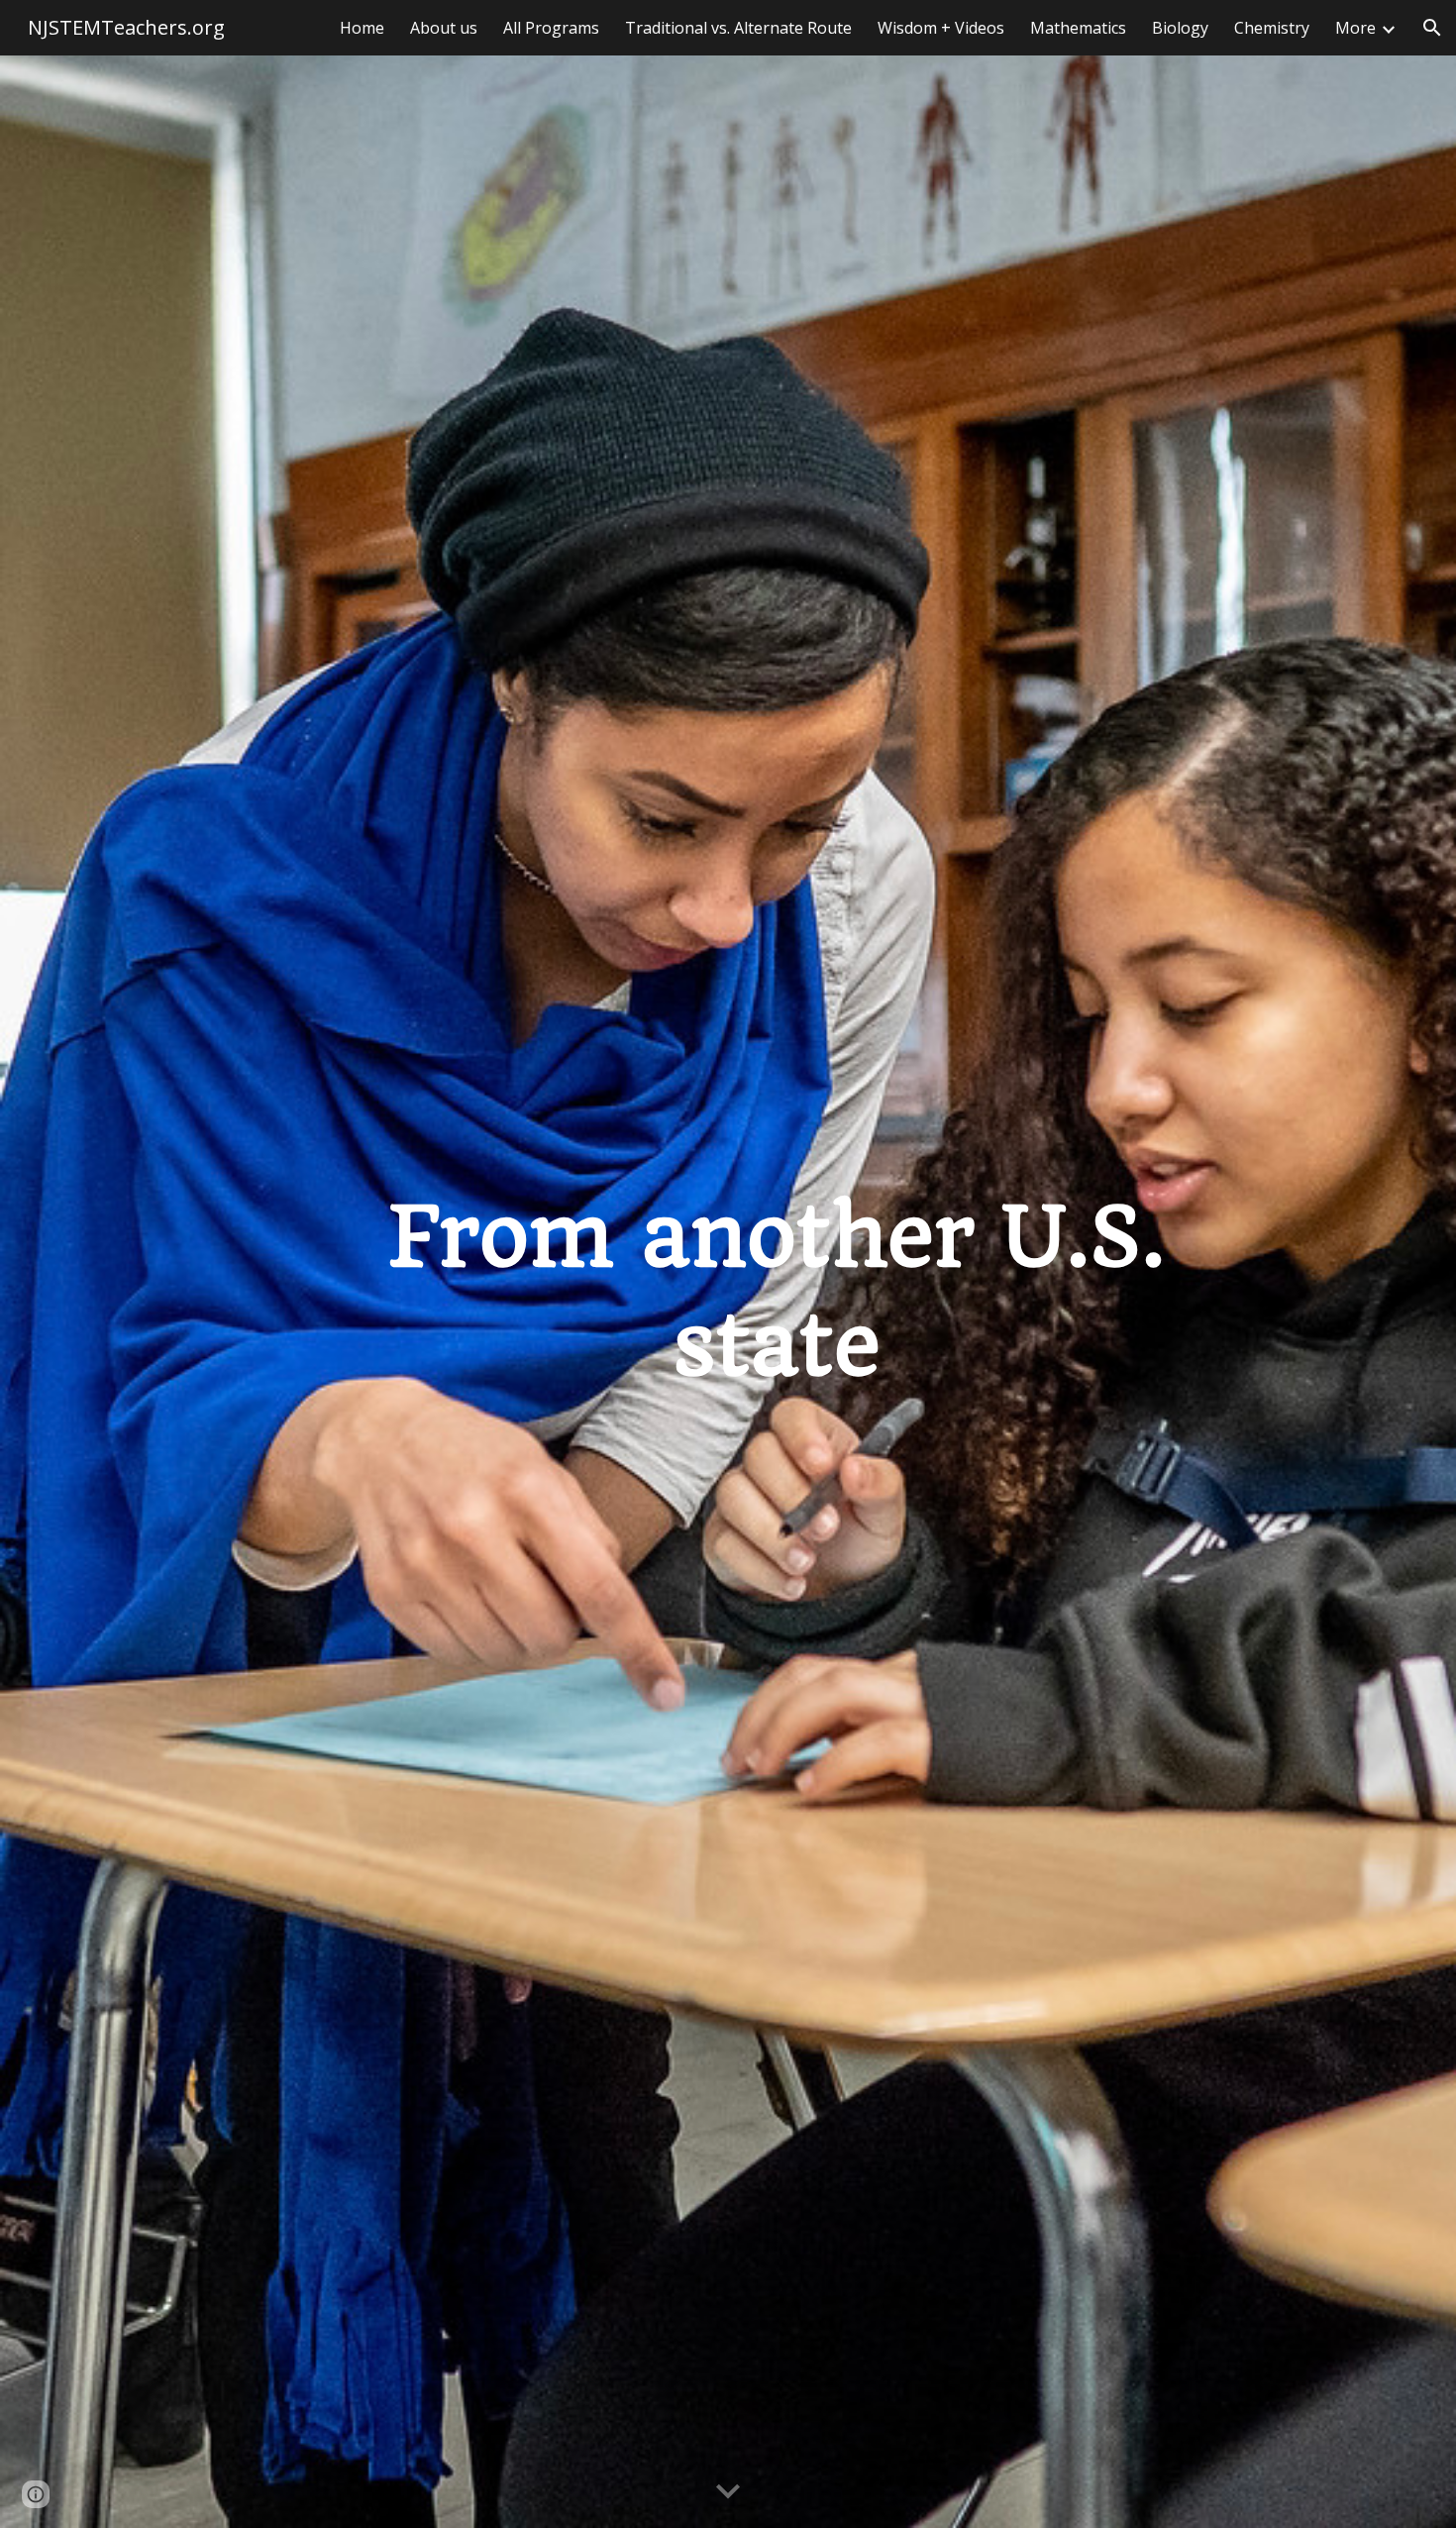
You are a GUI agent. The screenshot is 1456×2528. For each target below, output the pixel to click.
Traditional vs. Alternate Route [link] (738, 28)
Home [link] (362, 28)
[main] (777, 1292)
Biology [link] (1180, 28)
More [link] (1355, 28)
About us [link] (444, 28)
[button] (1432, 28)
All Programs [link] (551, 28)
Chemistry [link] (1272, 28)
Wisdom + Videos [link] (941, 28)
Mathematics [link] (1078, 28)
